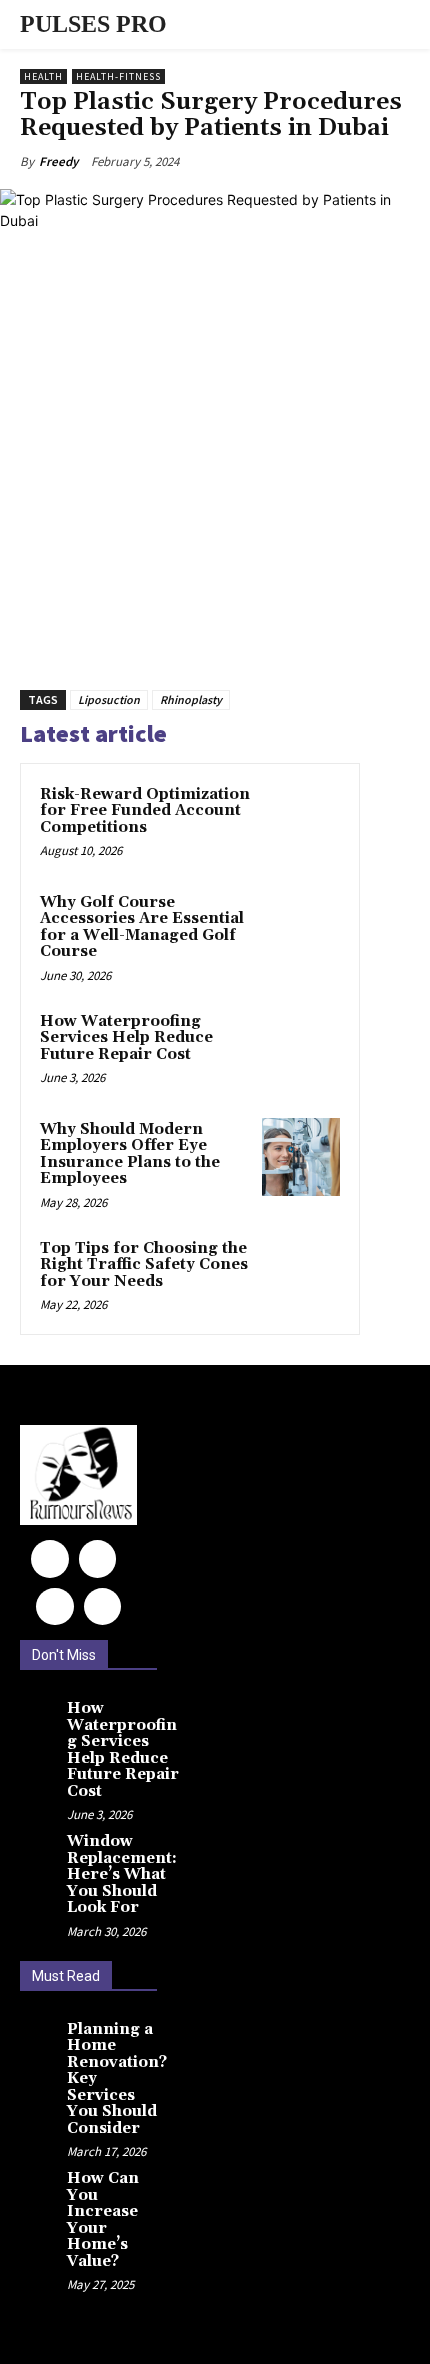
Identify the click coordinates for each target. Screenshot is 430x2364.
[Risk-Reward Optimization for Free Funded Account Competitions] (301, 822)
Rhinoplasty (191, 699)
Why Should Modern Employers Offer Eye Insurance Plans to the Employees (130, 1154)
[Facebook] (50, 1559)
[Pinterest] (55, 1607)
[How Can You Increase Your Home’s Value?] (41, 2187)
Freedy (58, 161)
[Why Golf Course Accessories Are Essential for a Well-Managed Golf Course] (301, 930)
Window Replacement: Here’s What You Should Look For (122, 1874)
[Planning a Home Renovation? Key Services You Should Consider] (41, 2038)
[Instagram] (98, 1559)
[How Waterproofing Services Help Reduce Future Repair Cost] (301, 1049)
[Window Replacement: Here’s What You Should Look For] (41, 1850)
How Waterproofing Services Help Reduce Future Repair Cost (126, 1038)
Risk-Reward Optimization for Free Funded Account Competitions (145, 811)
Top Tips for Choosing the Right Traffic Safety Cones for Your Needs (144, 1265)
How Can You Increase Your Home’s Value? (103, 2220)
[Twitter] (103, 1607)
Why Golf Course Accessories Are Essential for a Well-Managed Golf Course (142, 927)
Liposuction (109, 699)
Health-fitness (118, 76)
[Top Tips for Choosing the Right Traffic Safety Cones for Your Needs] (301, 1276)
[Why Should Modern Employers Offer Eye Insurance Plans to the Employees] (301, 1157)
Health (43, 76)
